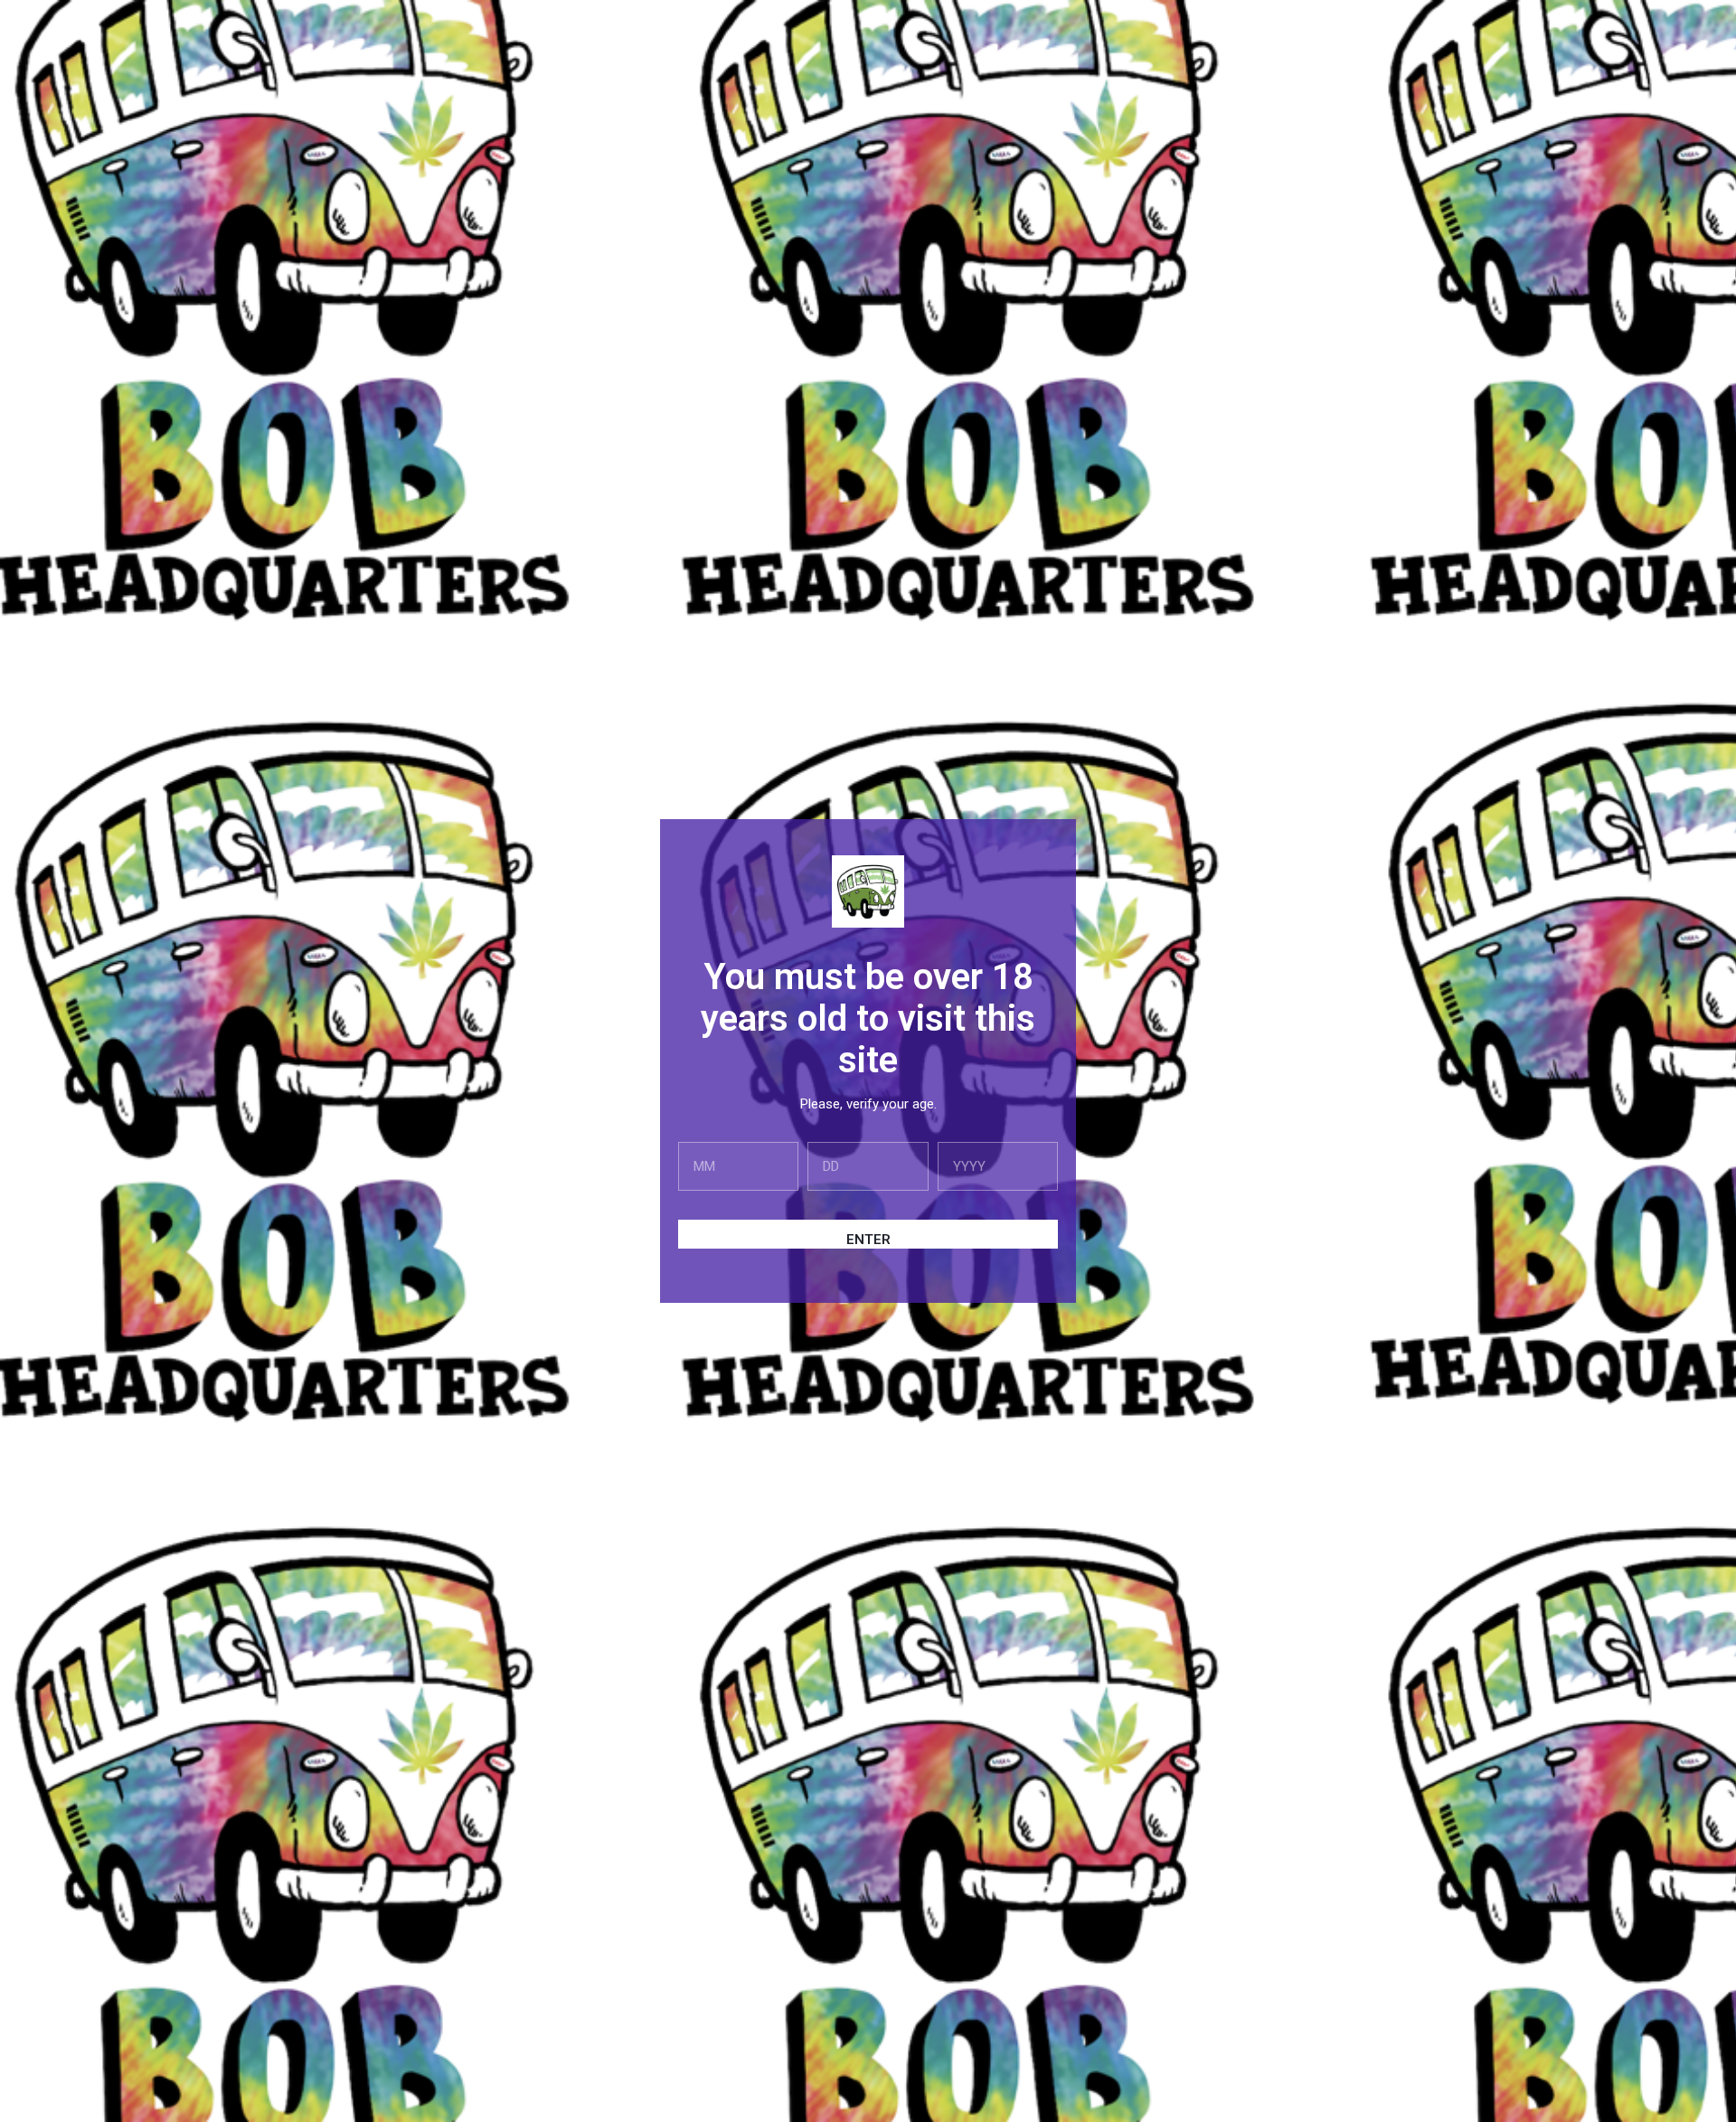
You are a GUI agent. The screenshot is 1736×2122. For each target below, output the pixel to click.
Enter (868, 1240)
